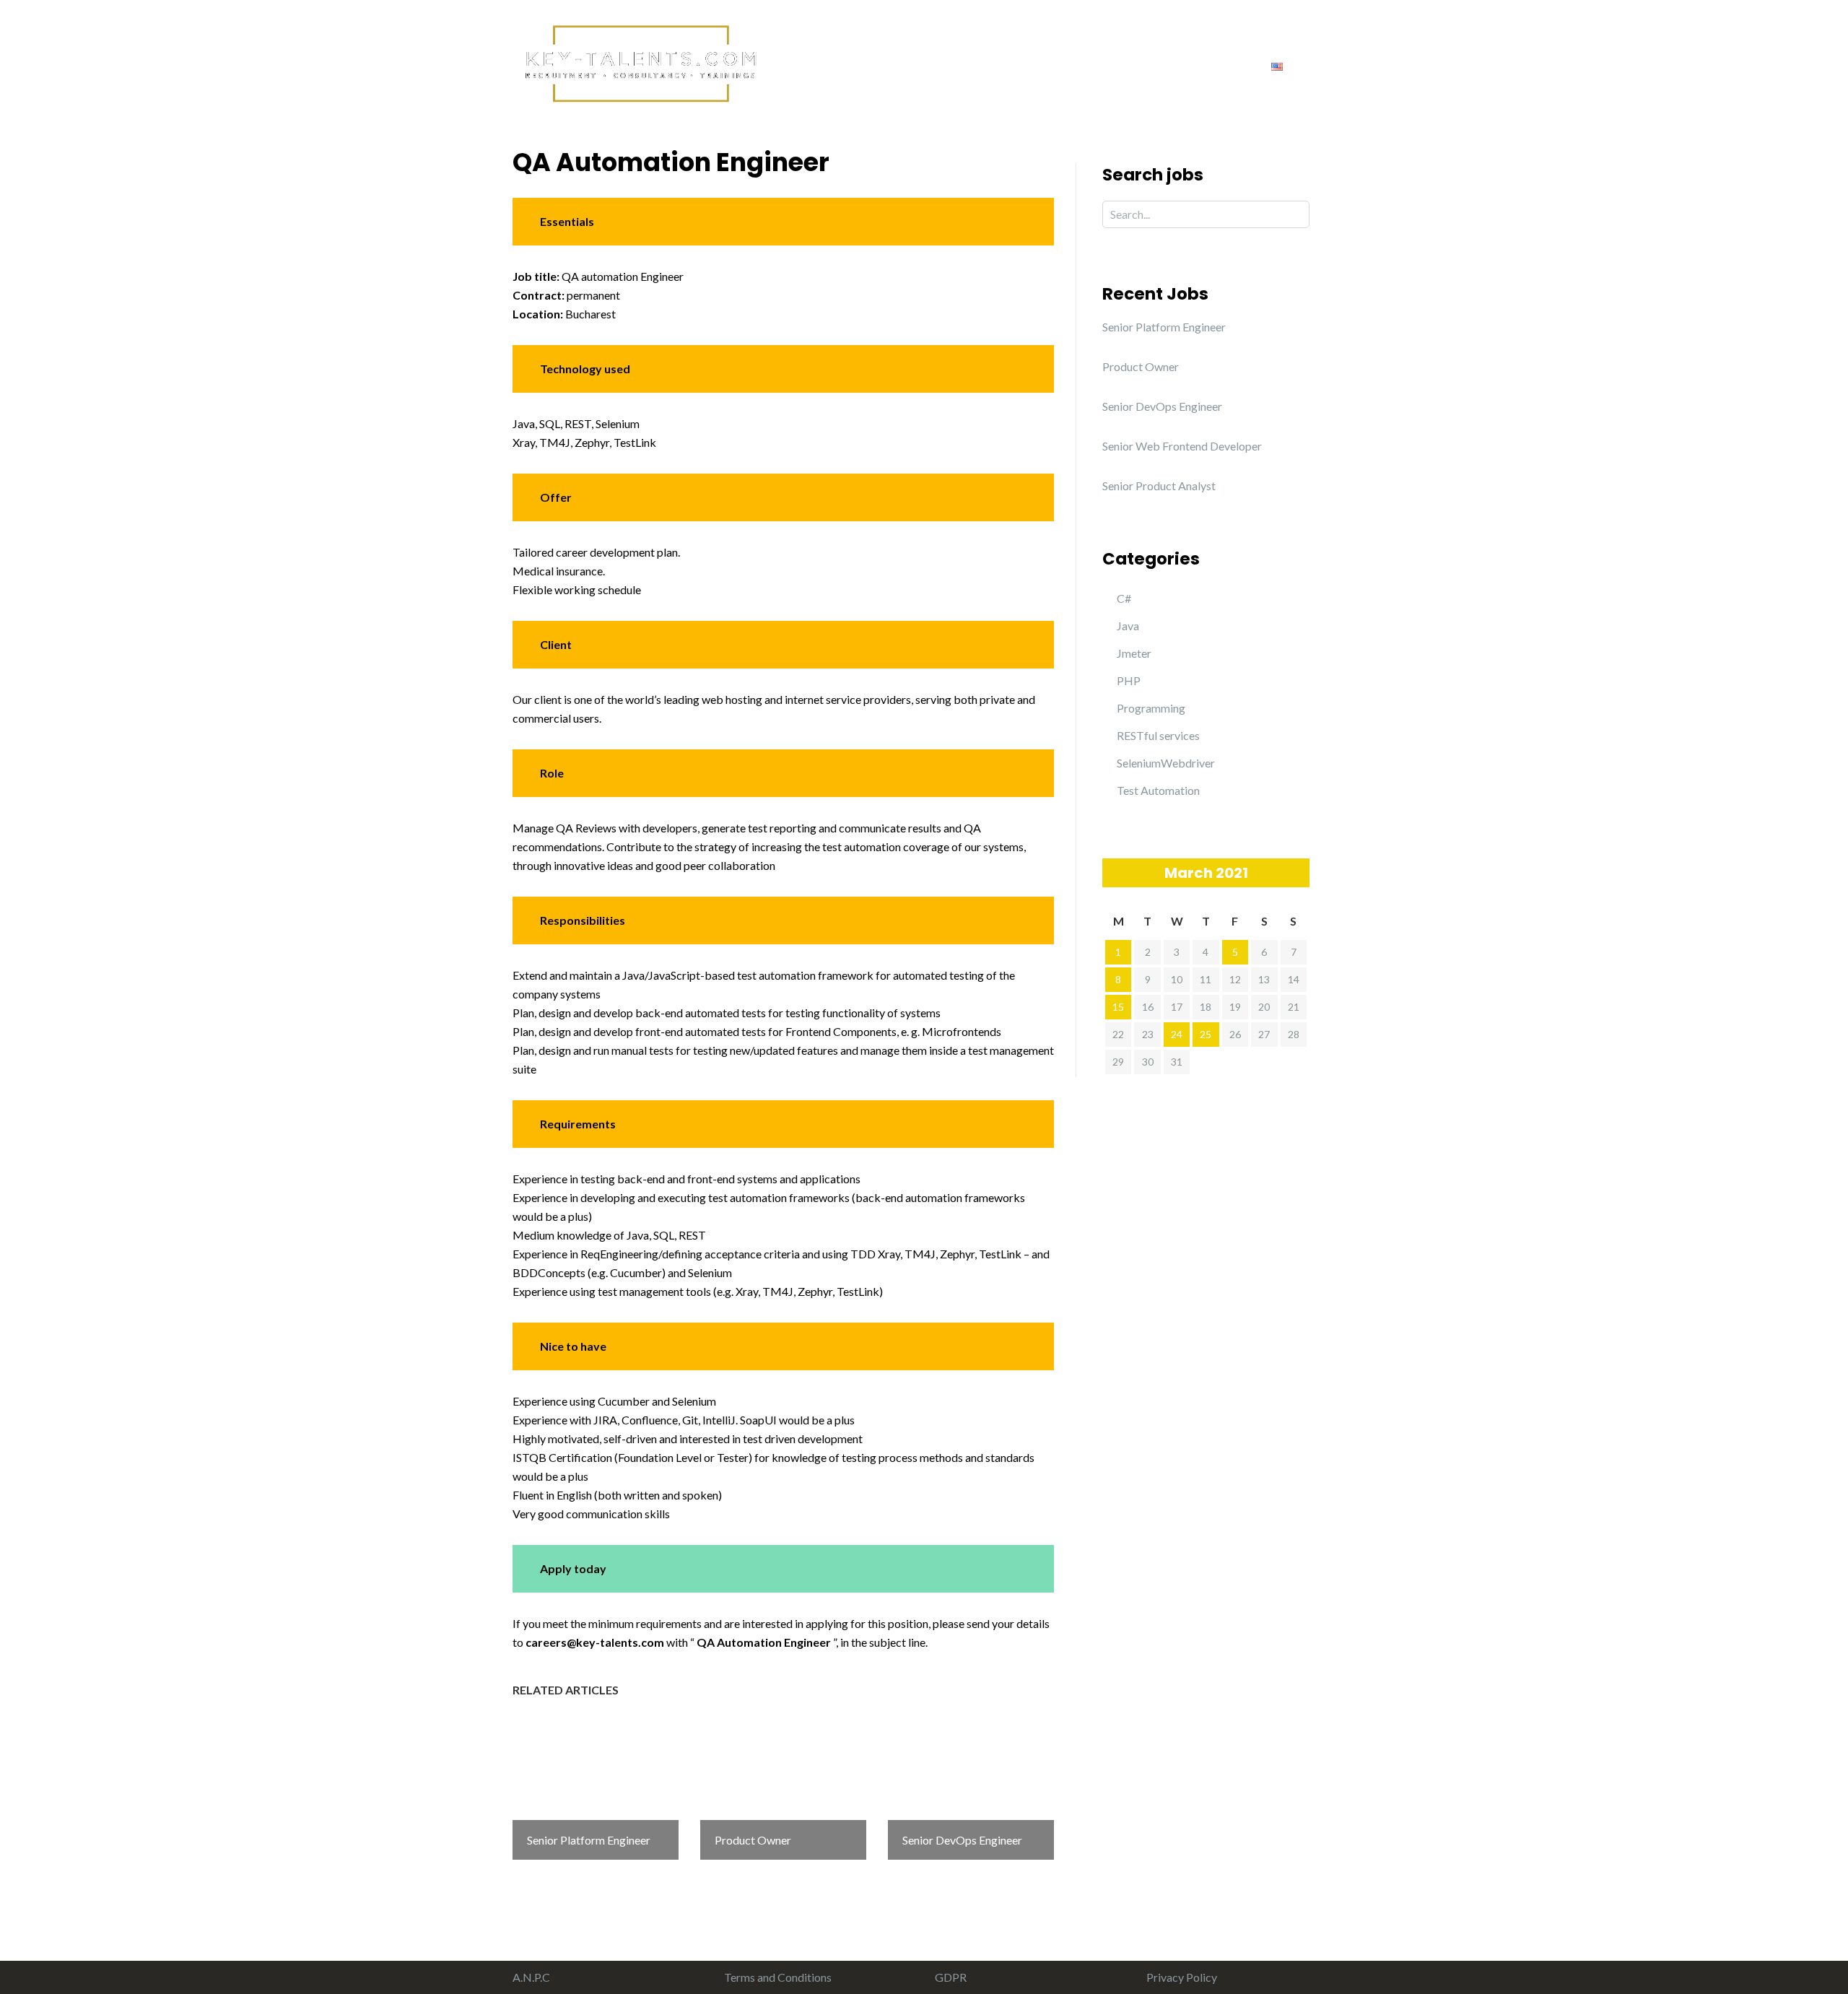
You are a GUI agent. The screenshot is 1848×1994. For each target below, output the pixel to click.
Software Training (1052, 65)
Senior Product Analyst (1159, 486)
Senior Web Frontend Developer (1182, 446)
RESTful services (1158, 735)
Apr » (1299, 872)
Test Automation (1158, 790)
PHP (1129, 680)
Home (807, 65)
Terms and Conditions (778, 1977)
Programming (1151, 708)
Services (952, 65)
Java (1128, 626)
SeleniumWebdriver (1166, 763)
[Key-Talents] (639, 62)
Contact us (1213, 65)
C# (1124, 598)
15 (1118, 1007)
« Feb (1113, 872)
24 (1177, 1034)
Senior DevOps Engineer (1162, 406)
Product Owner (1141, 366)
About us (876, 65)
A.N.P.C (531, 1977)
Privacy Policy (1182, 1977)
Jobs (1142, 65)
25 (1206, 1034)
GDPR (951, 1977)
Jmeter (1134, 653)
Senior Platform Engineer (1164, 327)
